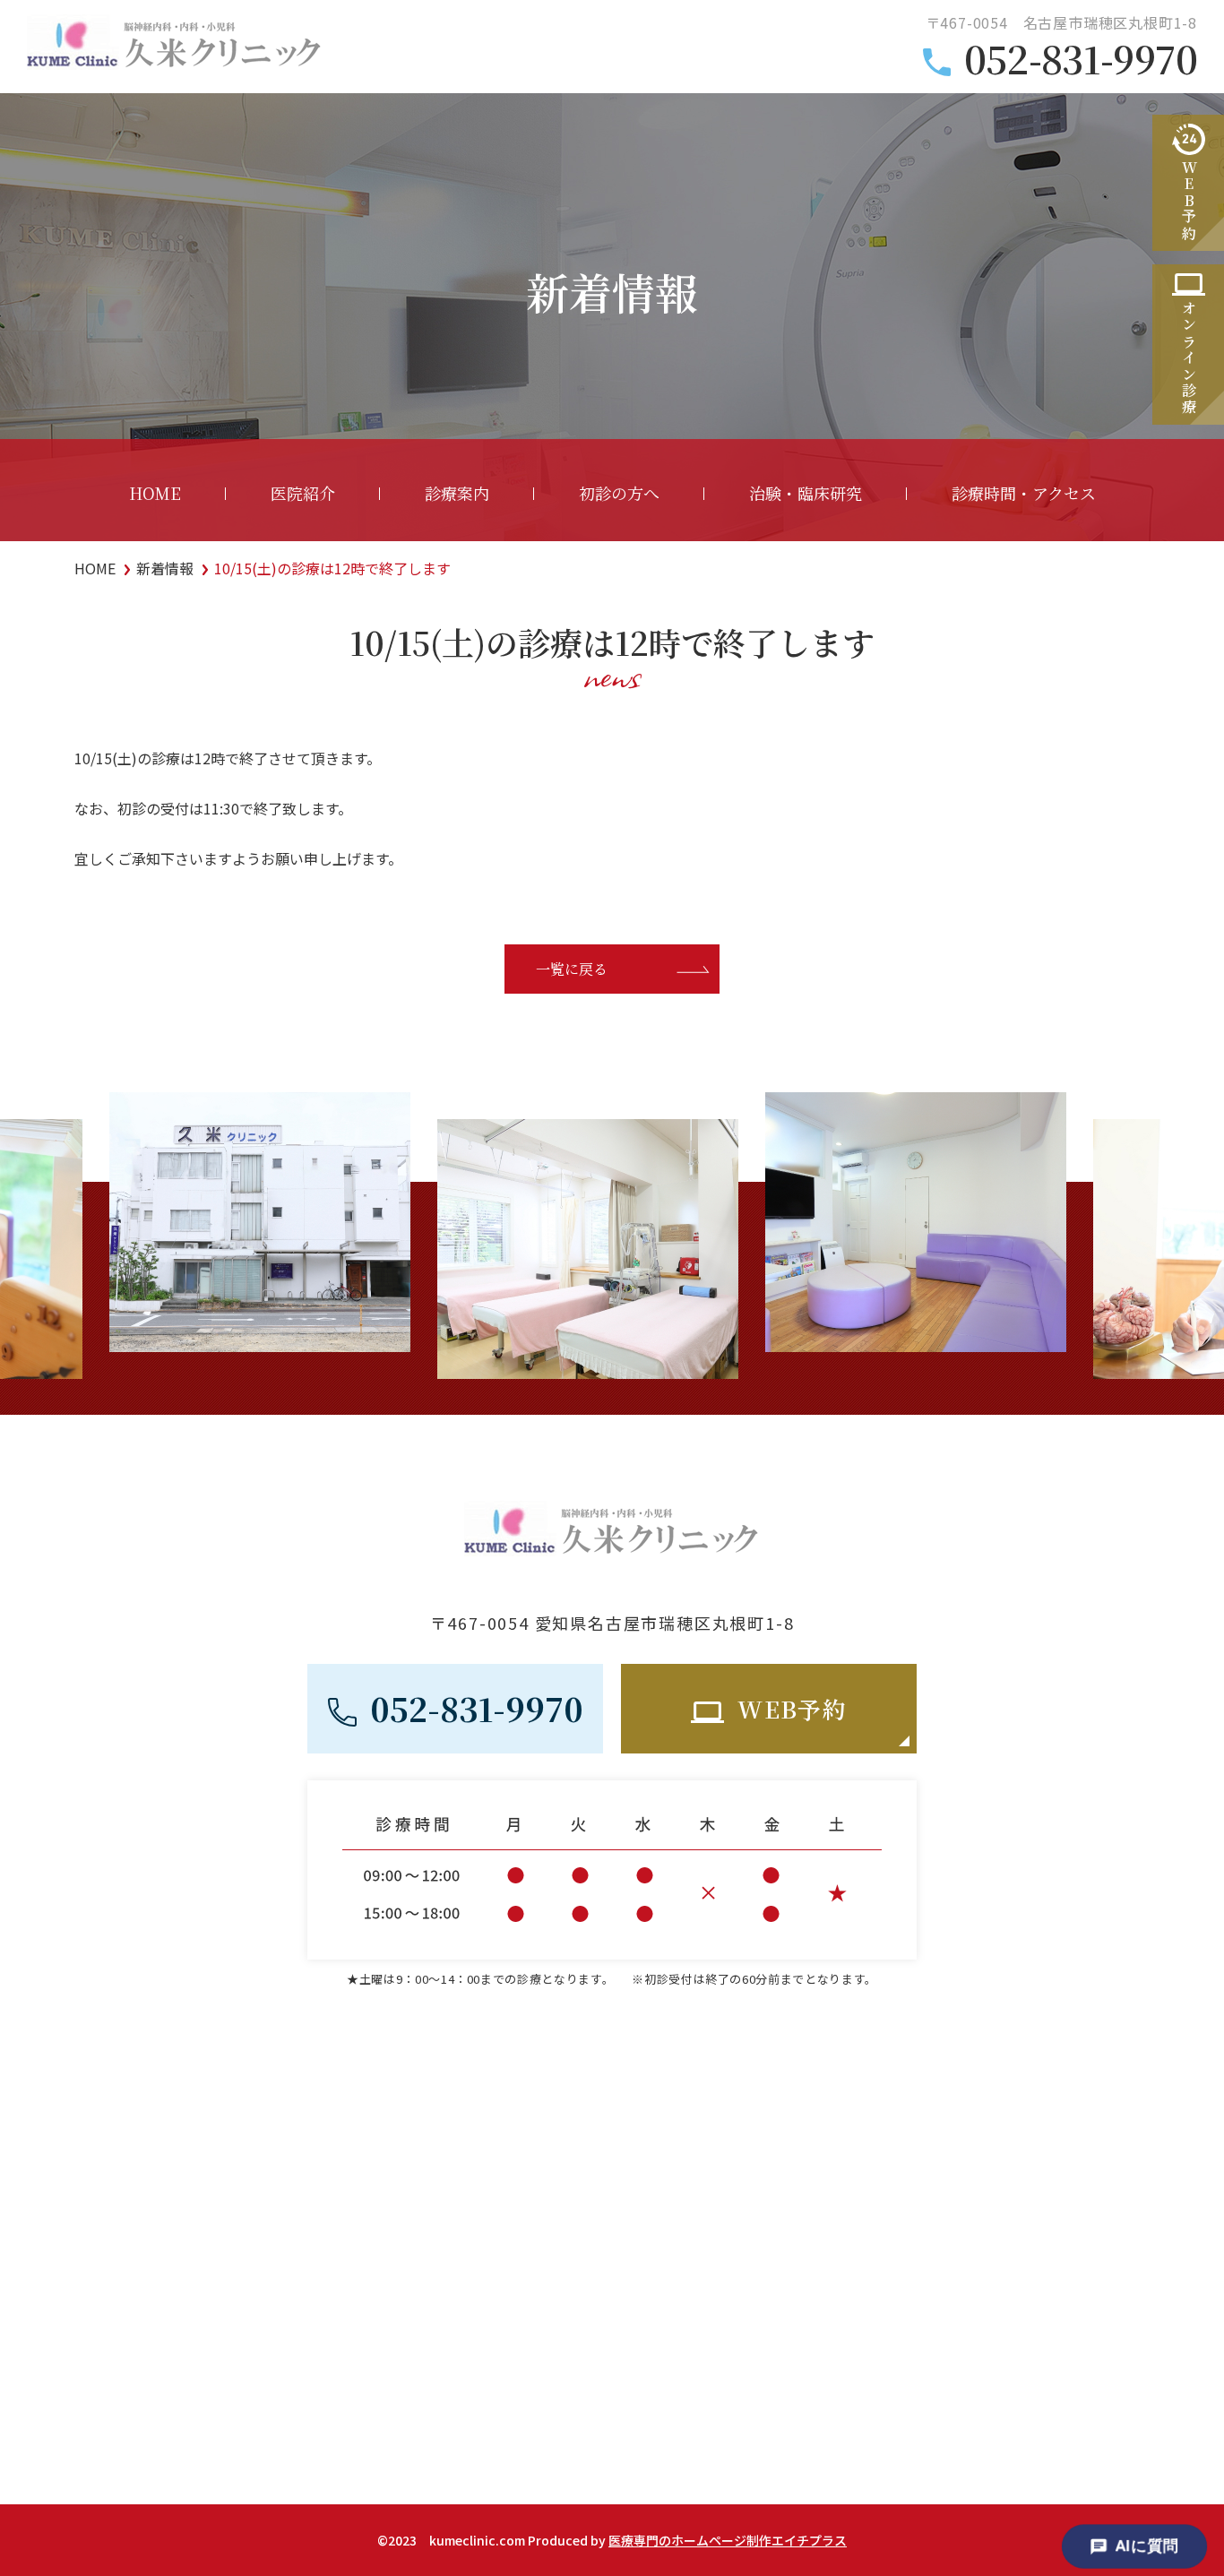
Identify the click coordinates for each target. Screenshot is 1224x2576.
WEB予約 (792, 1708)
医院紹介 (303, 493)
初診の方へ (619, 493)
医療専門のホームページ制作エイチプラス (728, 2540)
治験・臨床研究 (806, 493)
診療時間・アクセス (1024, 493)
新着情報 (165, 568)
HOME (155, 493)
